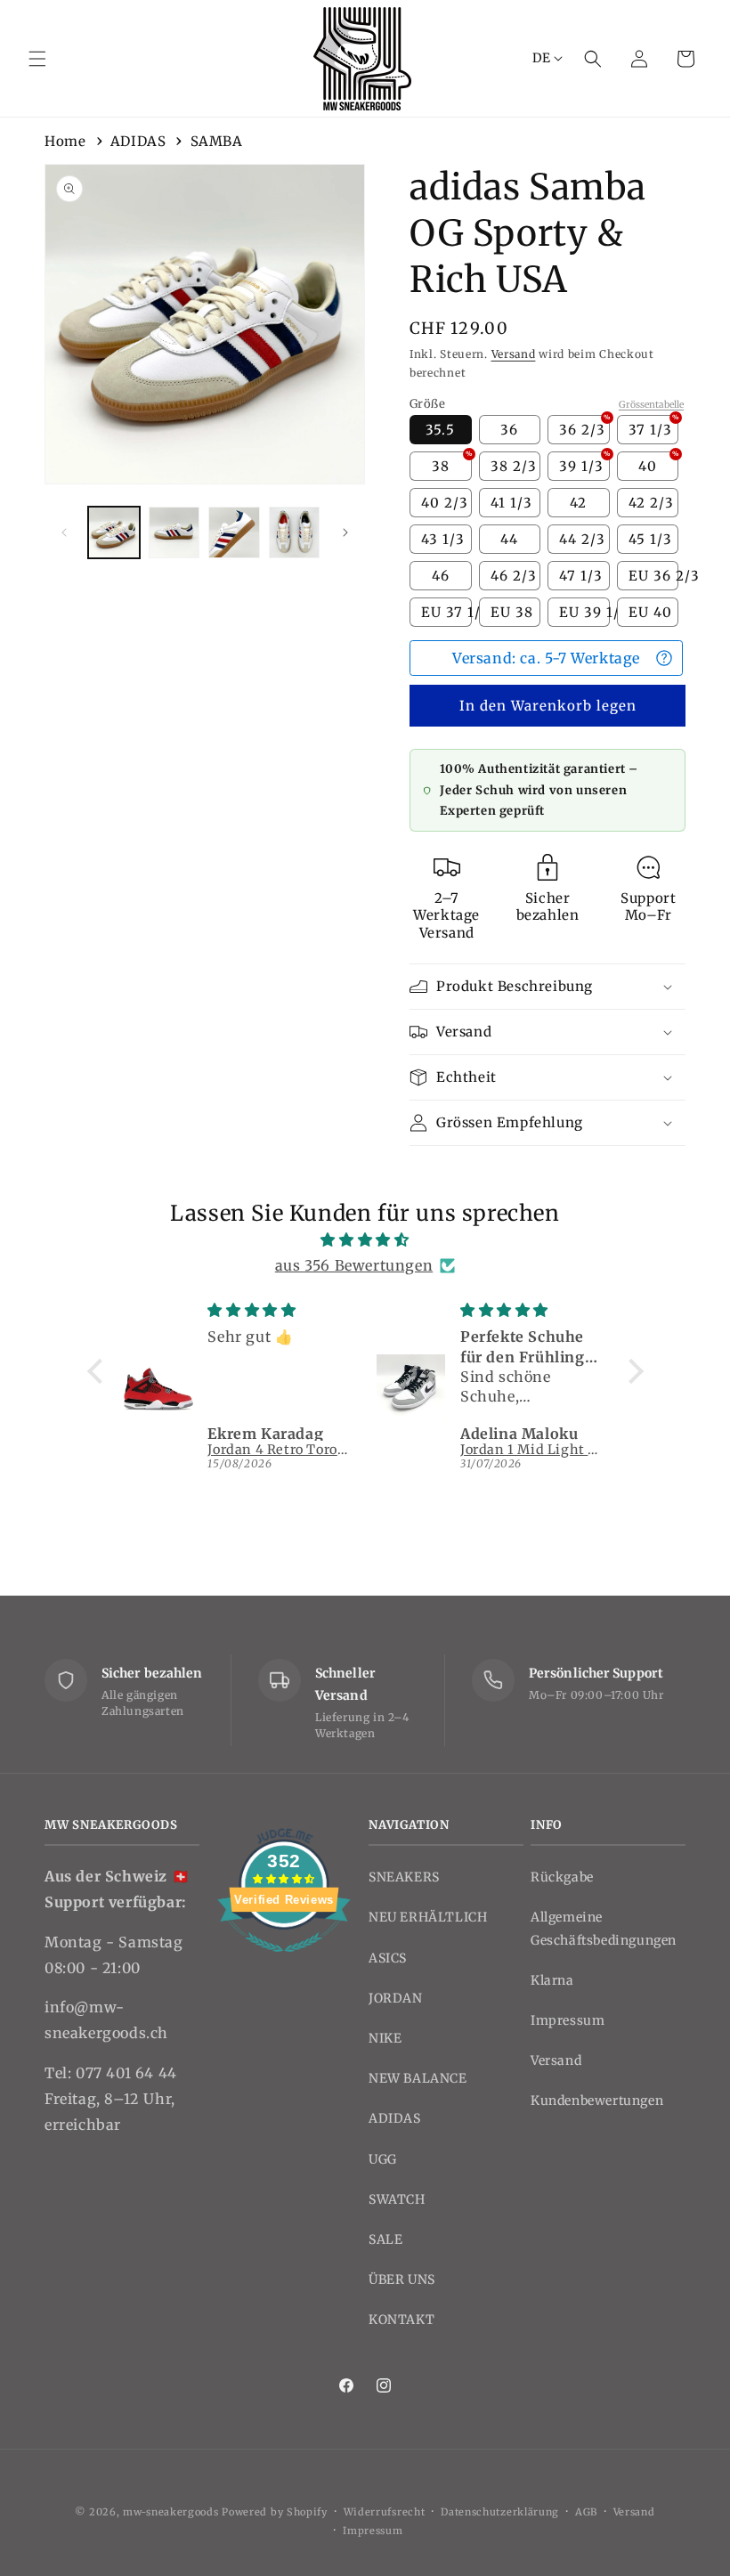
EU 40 (650, 612)
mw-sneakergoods (172, 2512)
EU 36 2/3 (654, 576)
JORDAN (396, 1998)
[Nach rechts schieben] (345, 532)
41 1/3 (511, 503)
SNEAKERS (404, 1877)
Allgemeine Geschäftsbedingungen (604, 1928)
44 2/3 (582, 539)
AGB (586, 2512)
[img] (365, 1240)
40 (658, 463)
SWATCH (397, 2199)
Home (65, 141)
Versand (514, 354)
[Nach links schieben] (64, 532)
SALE (385, 2239)
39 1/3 (584, 463)
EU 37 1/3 (446, 612)
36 (509, 430)
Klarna (552, 1980)
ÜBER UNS (402, 2279)
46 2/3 (514, 576)
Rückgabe (562, 1877)
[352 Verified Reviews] (284, 1961)
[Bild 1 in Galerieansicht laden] (114, 532)
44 (509, 539)
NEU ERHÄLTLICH (428, 1917)
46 (441, 576)
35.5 (440, 430)
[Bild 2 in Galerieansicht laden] (174, 532)
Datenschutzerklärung (500, 2512)
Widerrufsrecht (385, 2512)
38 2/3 (514, 466)
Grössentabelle (651, 405)
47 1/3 (581, 576)
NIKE (385, 2038)
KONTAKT (401, 2320)
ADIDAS (138, 141)
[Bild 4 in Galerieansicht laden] (295, 532)
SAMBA (217, 141)
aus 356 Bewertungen (354, 1265)
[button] (37, 59)
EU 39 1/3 (584, 612)
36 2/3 (584, 427)
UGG (383, 2159)
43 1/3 (443, 539)
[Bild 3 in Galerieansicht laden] (234, 532)
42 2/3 (651, 503)
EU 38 (512, 612)
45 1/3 (650, 539)
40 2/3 (445, 503)
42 (578, 503)
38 (452, 463)
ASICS (388, 1958)
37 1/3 (654, 427)
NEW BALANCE (418, 2078)
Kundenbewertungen (597, 2101)
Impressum (568, 2020)
